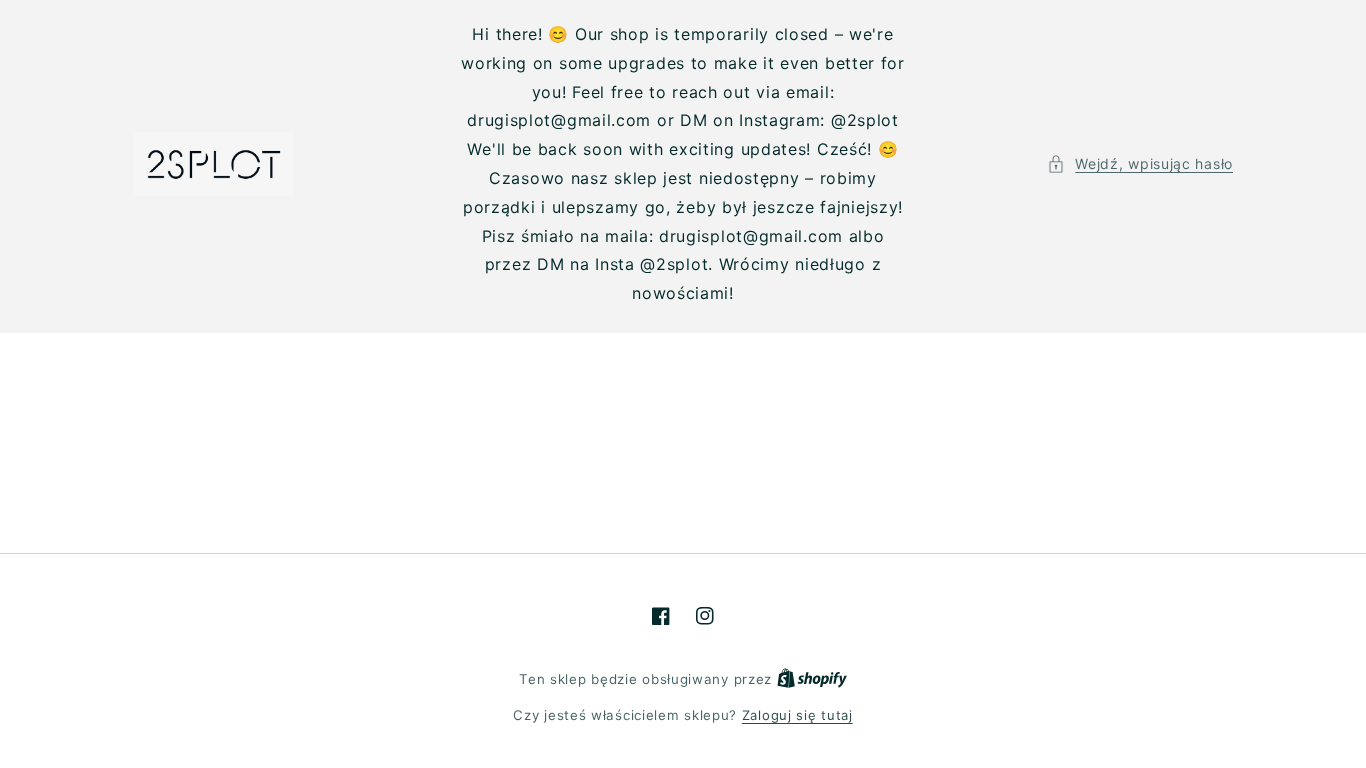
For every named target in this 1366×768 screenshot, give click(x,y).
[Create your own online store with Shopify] (812, 679)
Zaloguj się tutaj (797, 715)
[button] (1140, 163)
